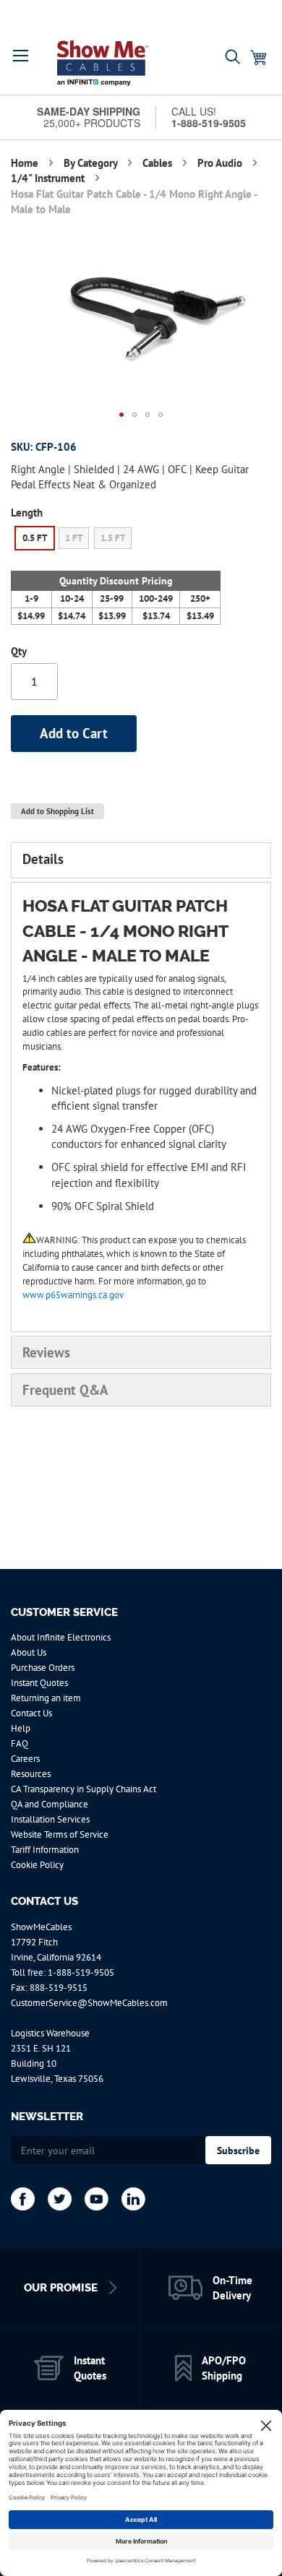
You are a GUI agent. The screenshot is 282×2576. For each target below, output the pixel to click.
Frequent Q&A (65, 1390)
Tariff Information (45, 1850)
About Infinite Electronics (61, 1637)
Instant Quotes (39, 1683)
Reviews (46, 1352)
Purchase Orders (43, 1668)
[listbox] (116, 540)
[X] (60, 2199)
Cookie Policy (37, 1865)
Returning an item (46, 1698)
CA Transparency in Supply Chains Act (84, 1789)
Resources (31, 1774)
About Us (29, 1652)
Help (21, 1728)
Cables (159, 163)
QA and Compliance (50, 1804)
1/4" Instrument (49, 178)
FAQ (20, 1743)
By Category (92, 163)
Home (26, 163)
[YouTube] (97, 2199)
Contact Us (31, 1713)
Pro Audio (221, 163)
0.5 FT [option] (35, 538)
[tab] (141, 860)
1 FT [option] (74, 538)
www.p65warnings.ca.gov (73, 1295)
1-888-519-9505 (81, 1972)
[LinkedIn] (133, 2199)
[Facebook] (23, 2199)
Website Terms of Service (60, 1834)
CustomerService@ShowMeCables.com (89, 2003)
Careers (25, 1759)
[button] (21, 56)
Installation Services (50, 1819)
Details (43, 859)
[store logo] (103, 63)
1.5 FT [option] (113, 538)
